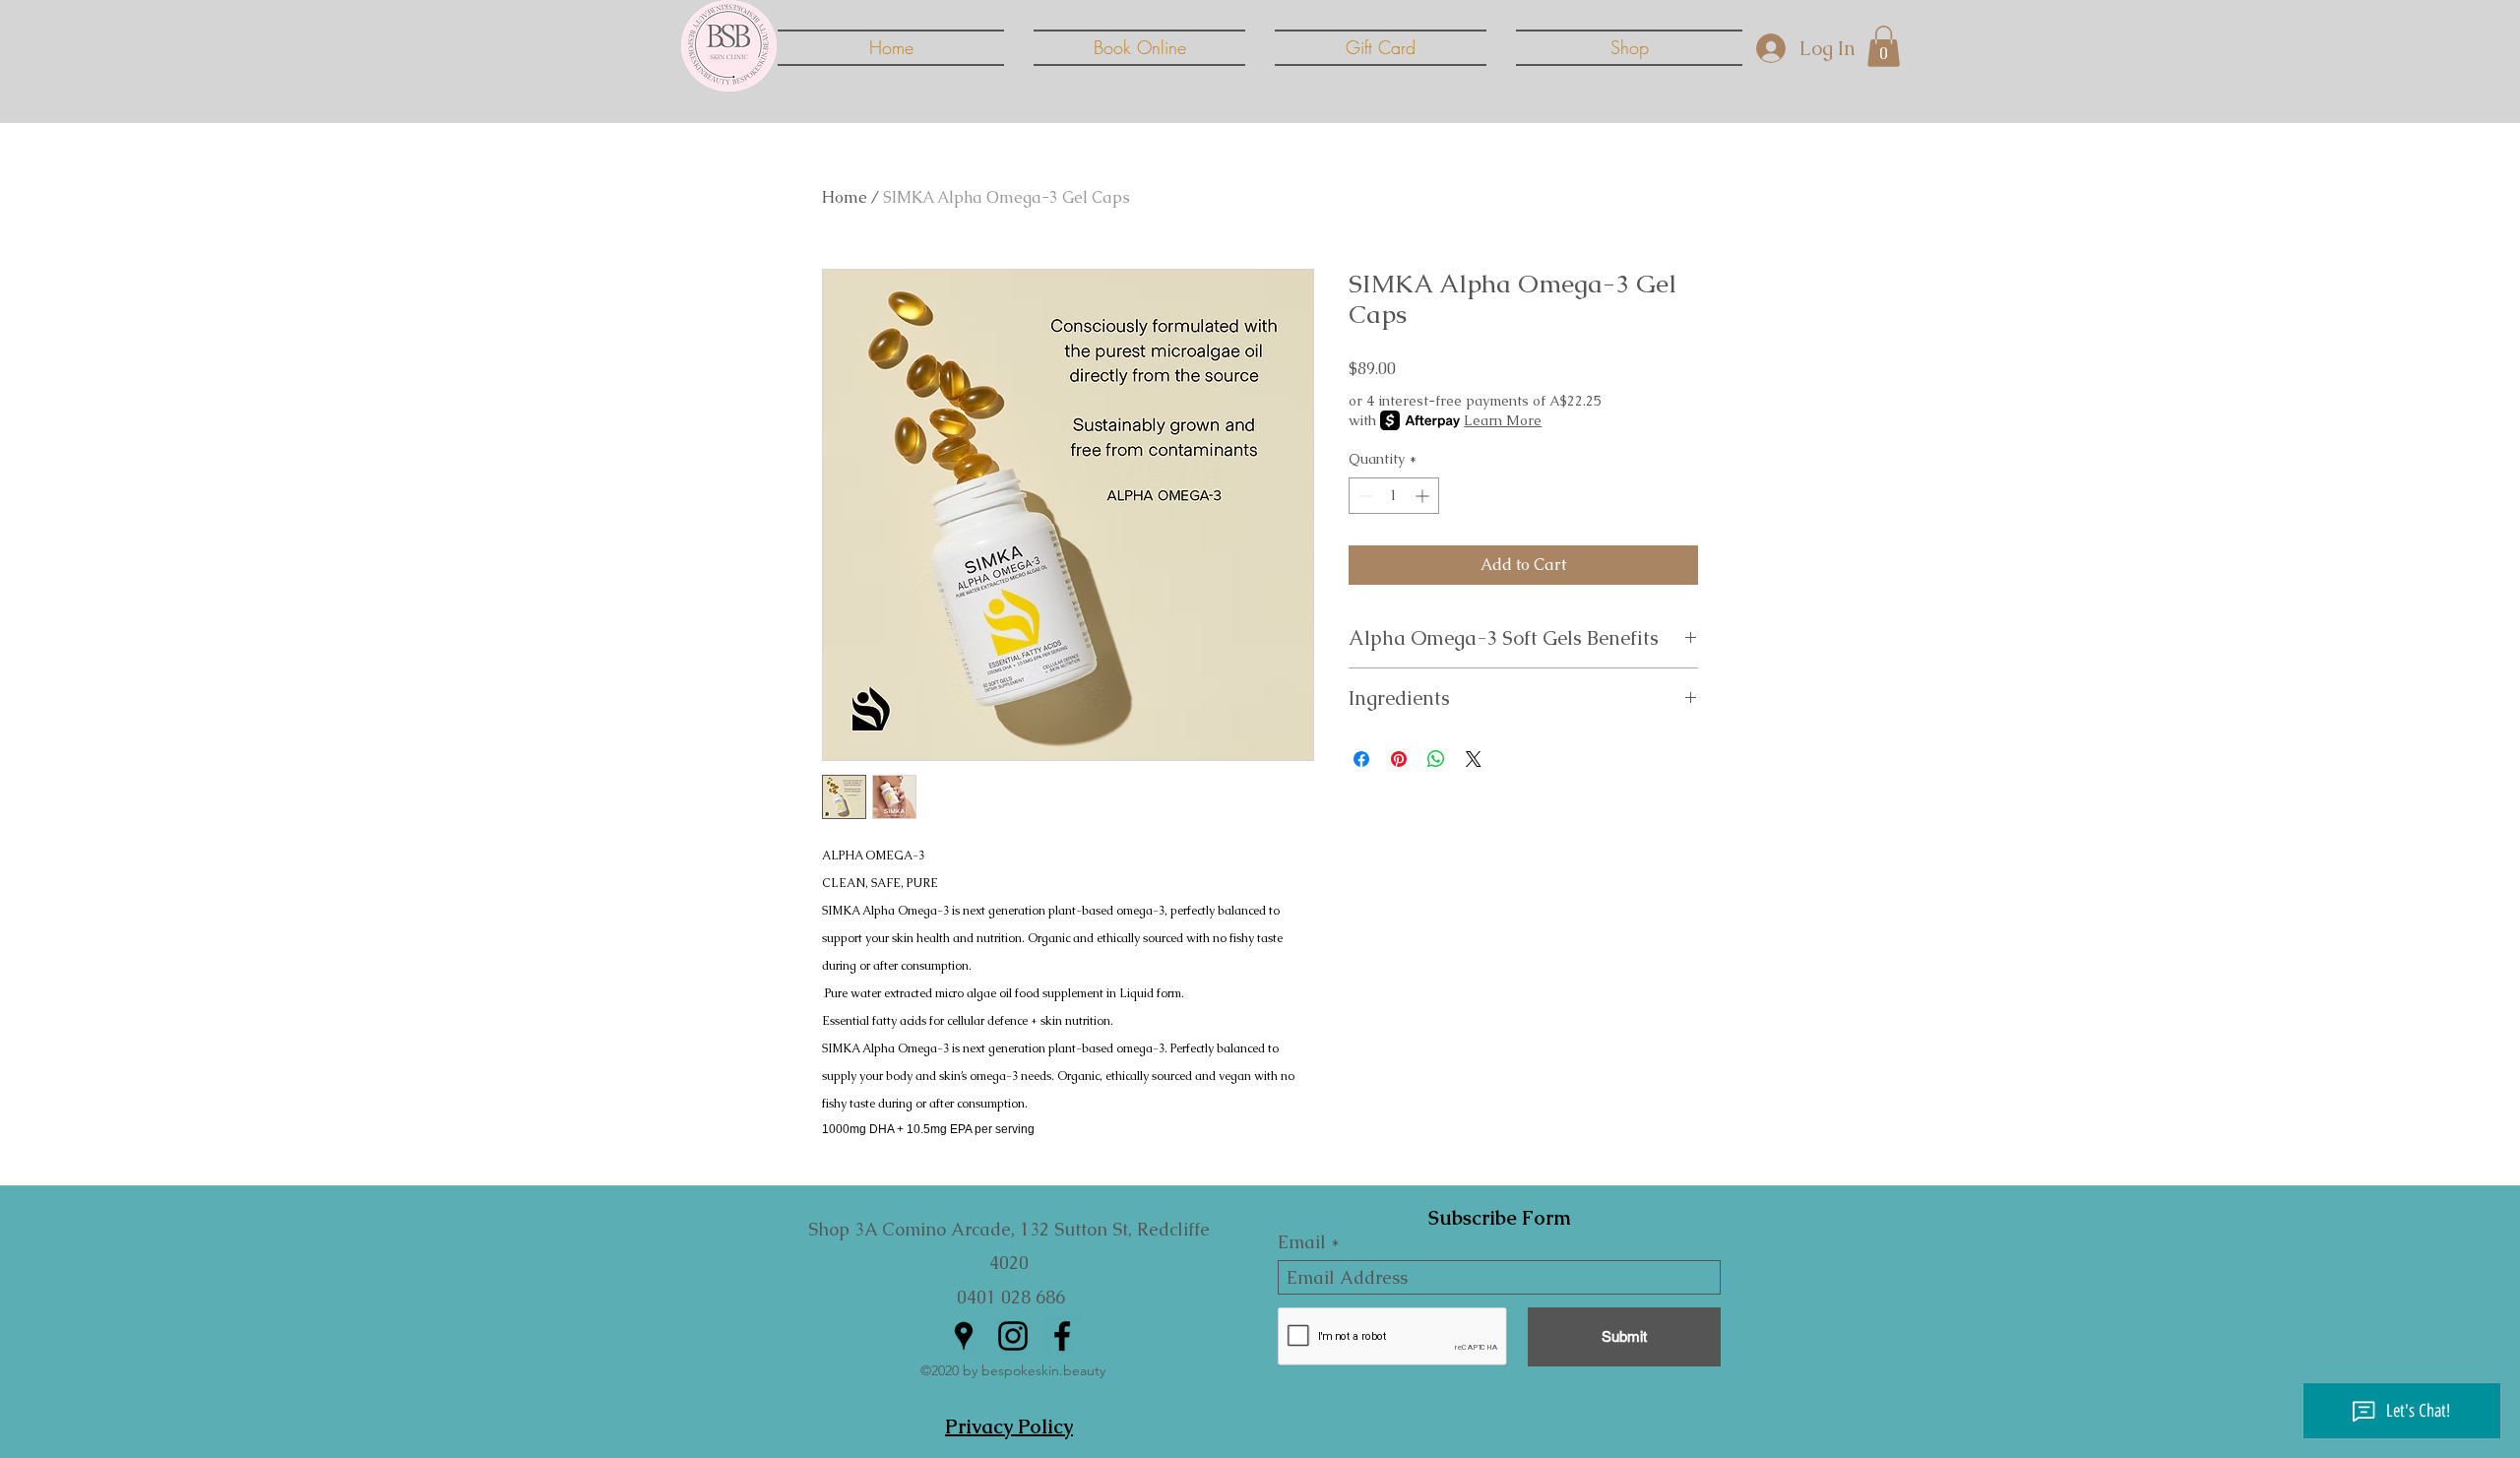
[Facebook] (1062, 1336)
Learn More (1503, 420)
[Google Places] (964, 1336)
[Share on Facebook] (1361, 759)
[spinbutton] (1394, 496)
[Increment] (1424, 496)
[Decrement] (1364, 496)
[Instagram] (1013, 1336)
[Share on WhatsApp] (1436, 759)
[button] (1884, 46)
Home (845, 197)
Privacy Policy (1009, 1426)
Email (1302, 1242)
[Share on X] (1474, 759)
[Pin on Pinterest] (1399, 759)
